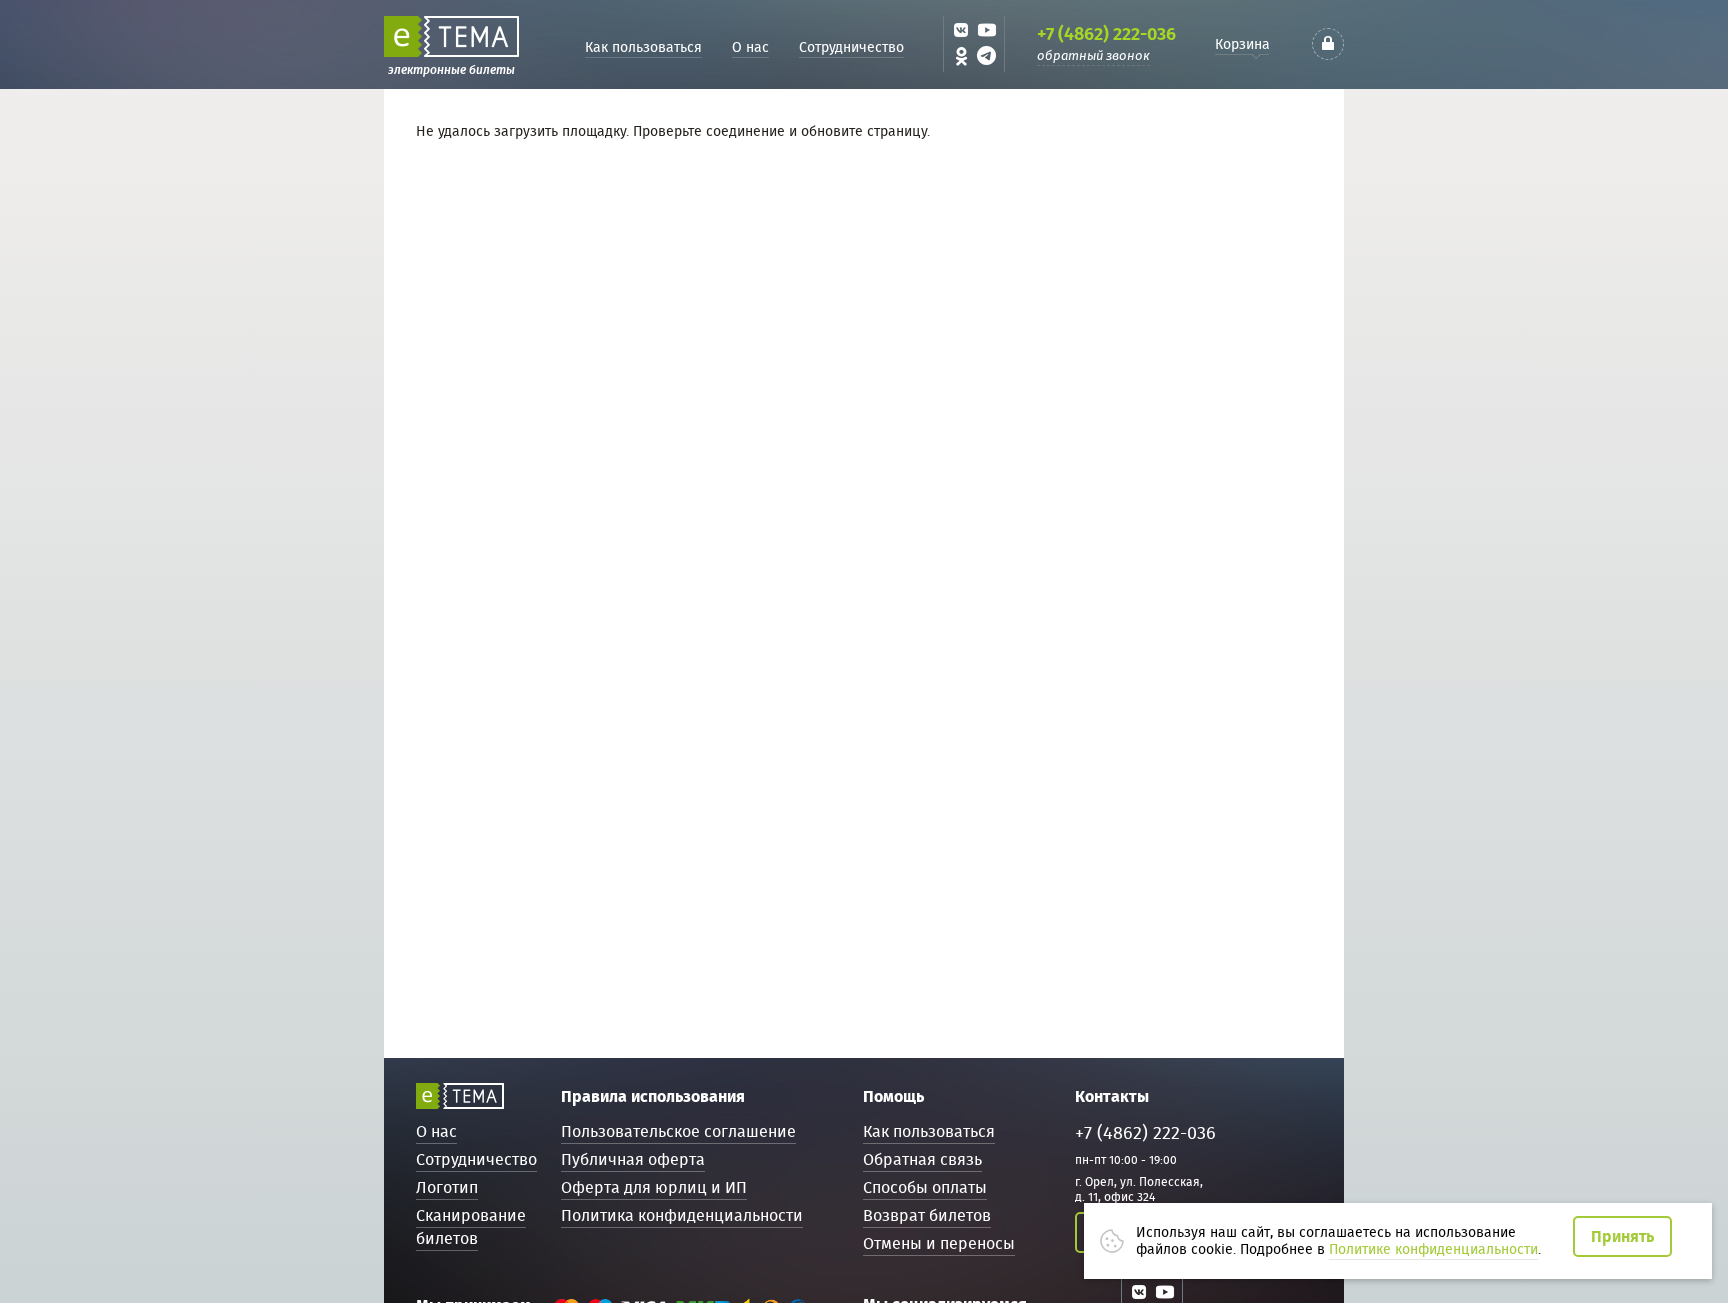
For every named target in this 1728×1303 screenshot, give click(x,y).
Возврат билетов (927, 1215)
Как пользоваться (643, 47)
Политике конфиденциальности (1433, 1249)
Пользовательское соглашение (678, 1131)
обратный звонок (1093, 55)
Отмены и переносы (939, 1243)
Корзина (1242, 44)
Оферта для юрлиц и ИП (654, 1187)
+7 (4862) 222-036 (1106, 34)
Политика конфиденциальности (682, 1215)
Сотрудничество (851, 47)
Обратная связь (922, 1159)
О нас (750, 47)
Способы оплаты (925, 1187)
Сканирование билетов (471, 1227)
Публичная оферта (633, 1159)
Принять (1622, 1236)
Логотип (447, 1187)
